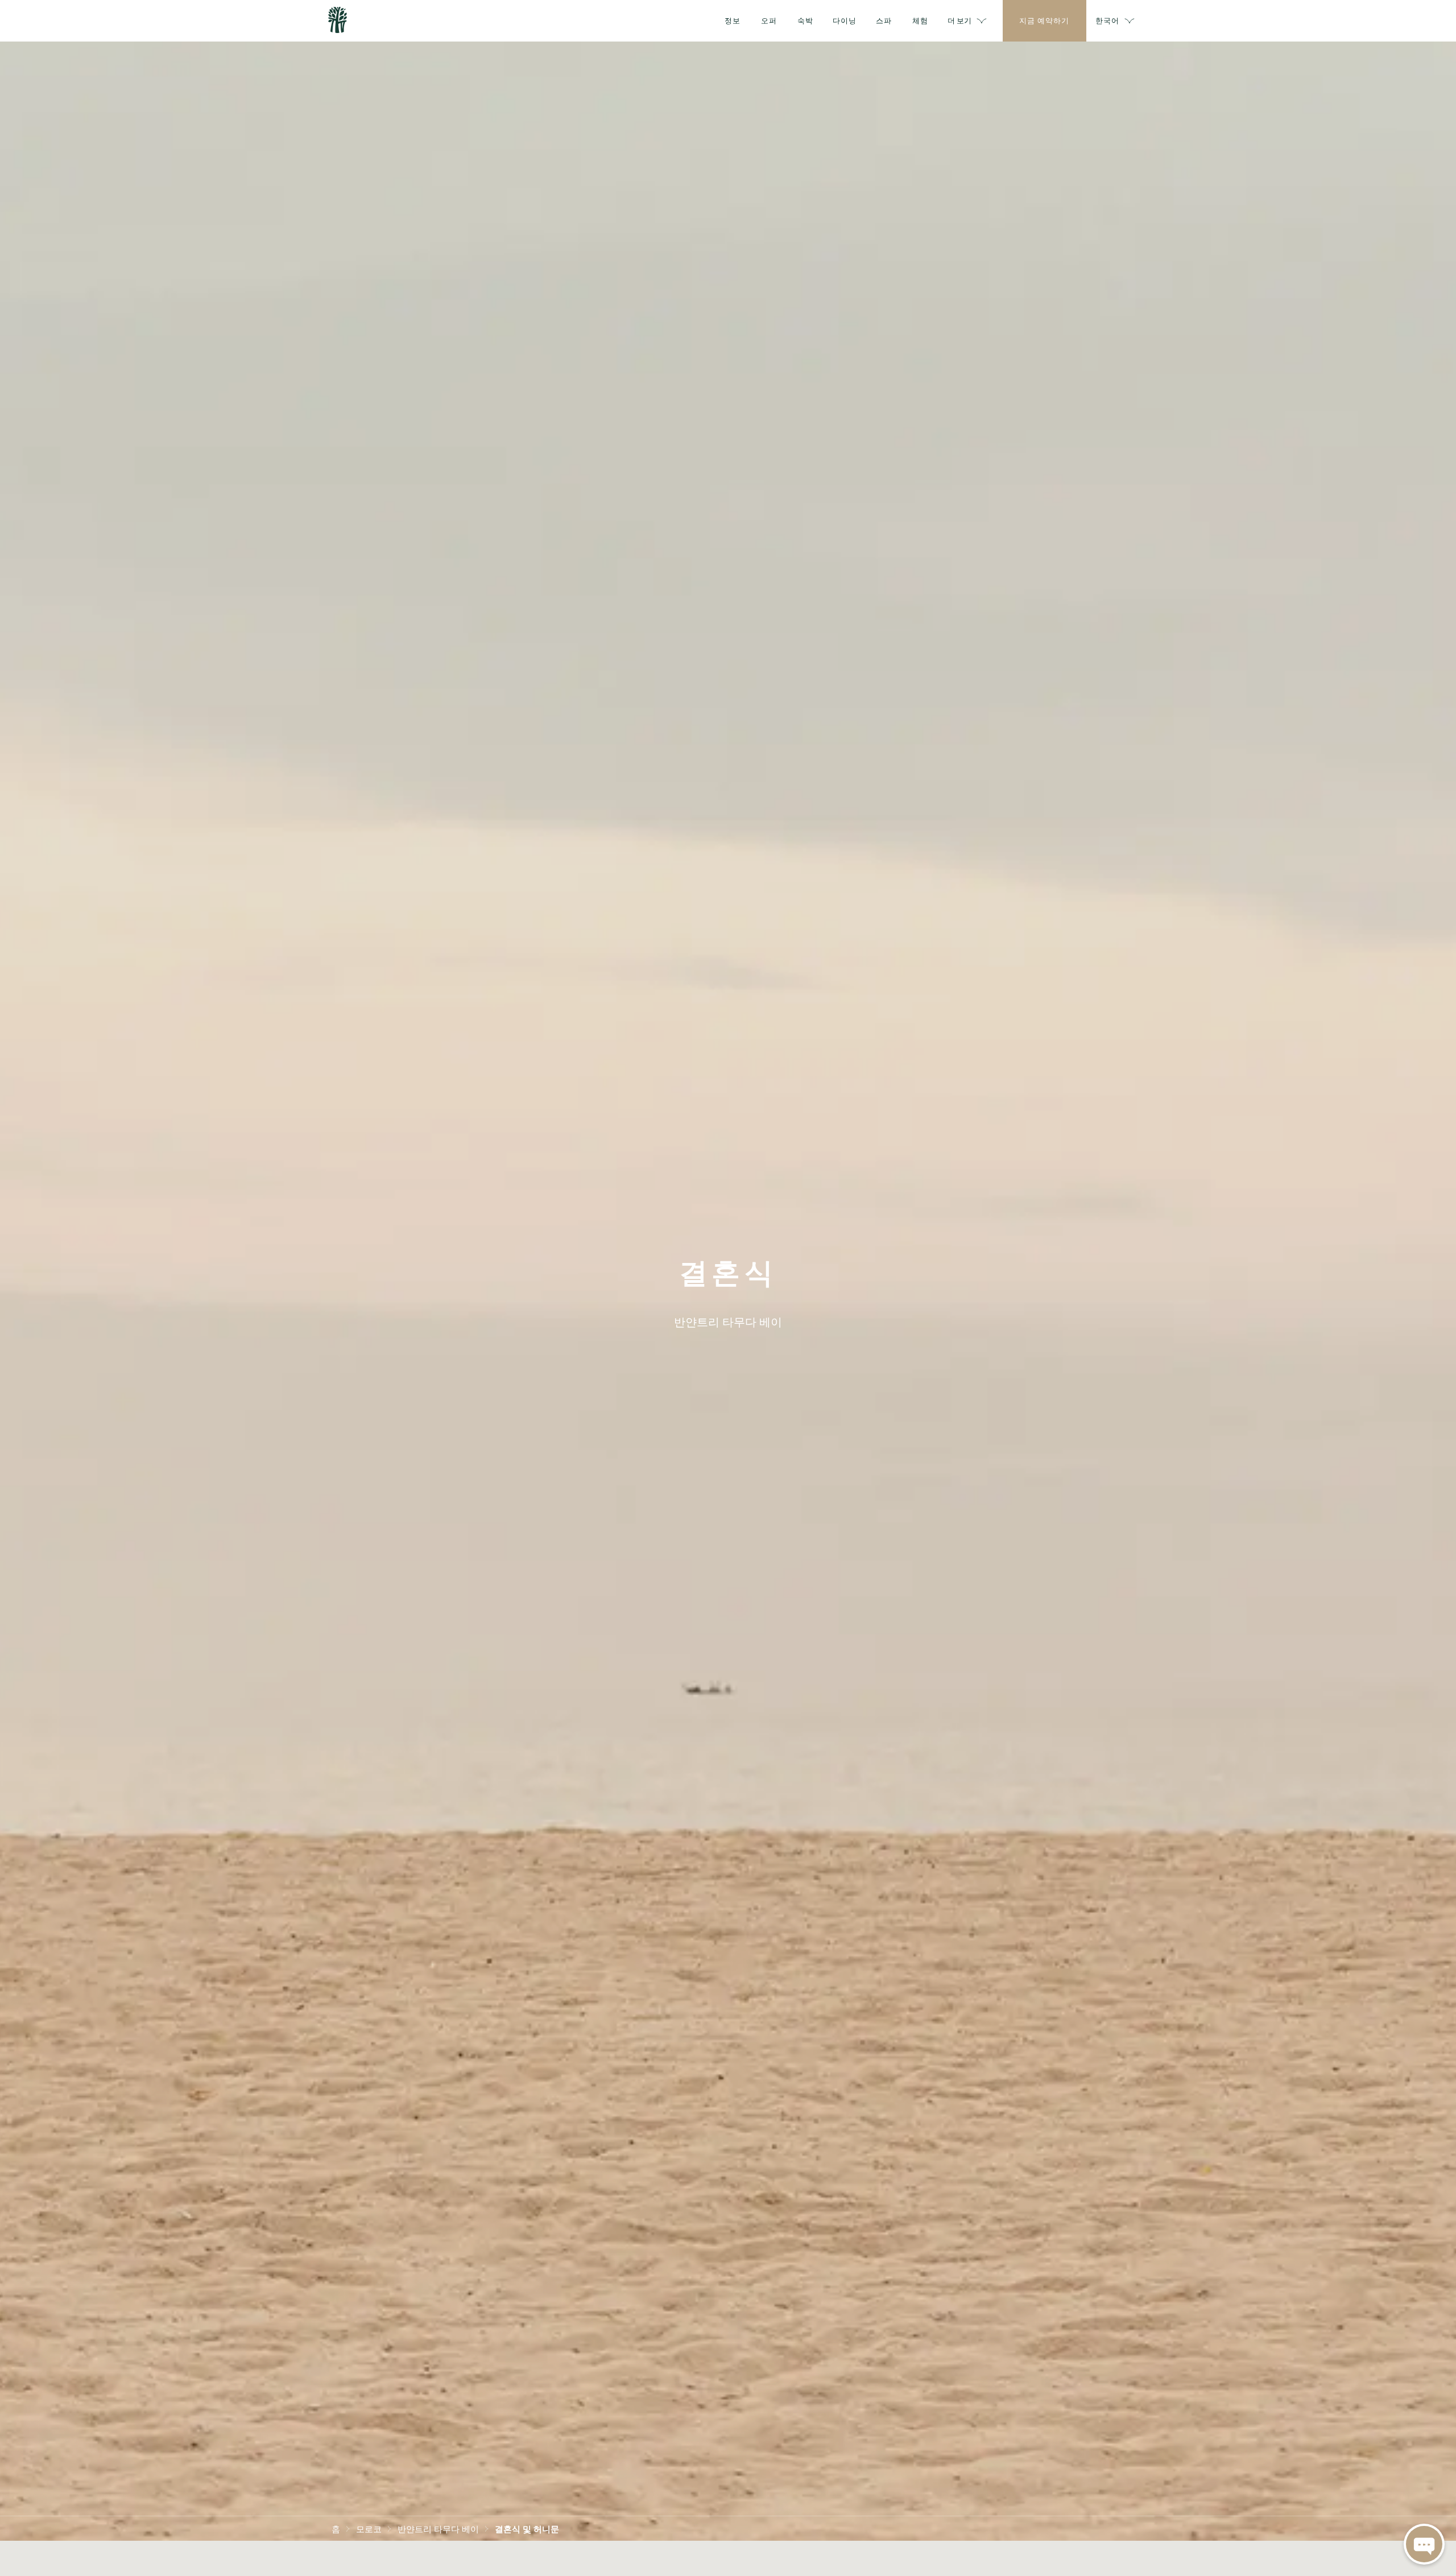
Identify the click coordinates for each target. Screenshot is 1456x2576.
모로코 (369, 2528)
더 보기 (959, 20)
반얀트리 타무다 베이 (438, 2528)
